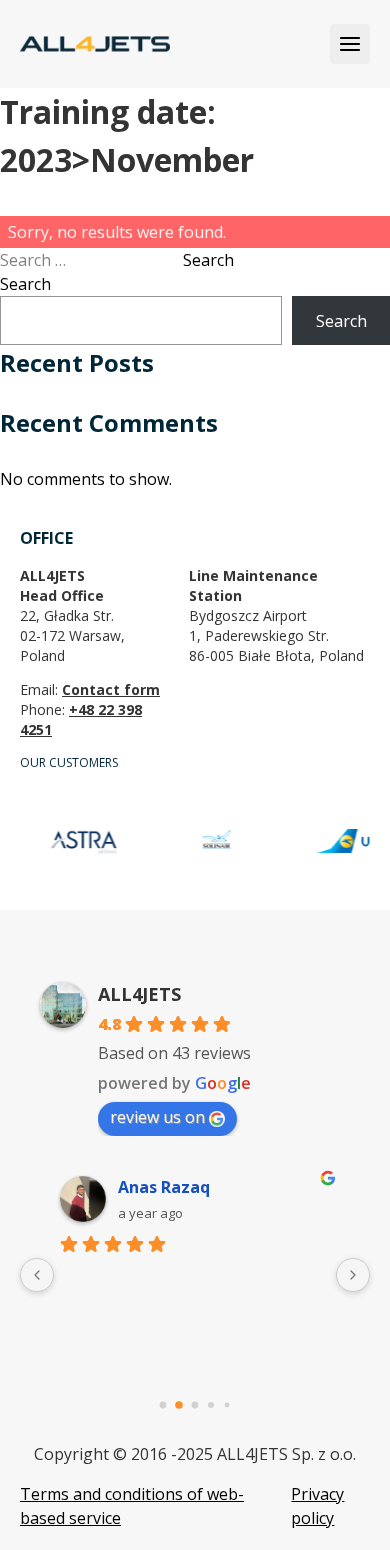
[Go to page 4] (227, 1405)
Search (208, 260)
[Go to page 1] (179, 1405)
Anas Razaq (164, 1187)
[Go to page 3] (211, 1405)
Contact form (111, 689)
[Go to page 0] (163, 1405)
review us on (157, 1117)
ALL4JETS (139, 994)
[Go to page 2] (195, 1405)
